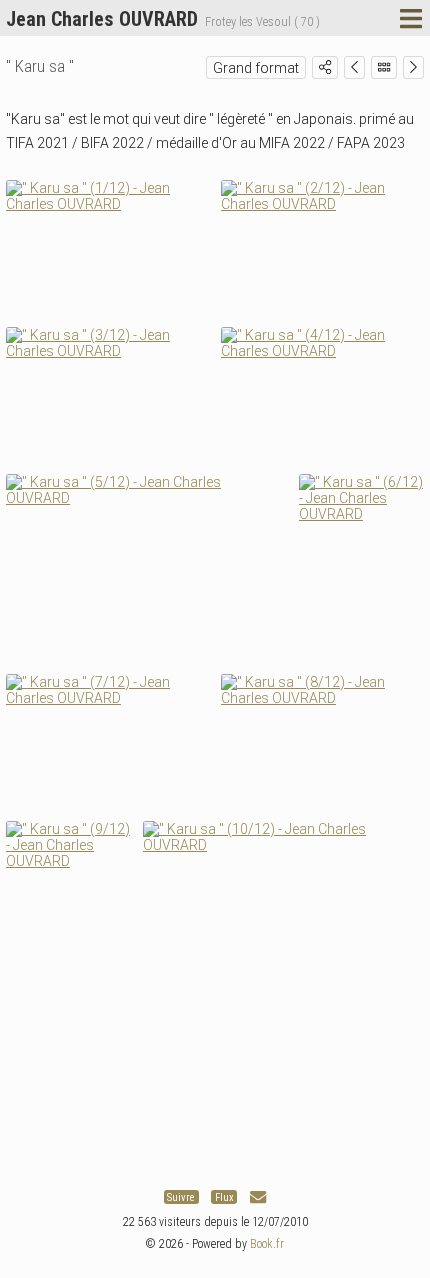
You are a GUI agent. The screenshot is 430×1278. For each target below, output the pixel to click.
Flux (224, 1197)
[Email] (258, 1197)
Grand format (256, 68)
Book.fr (267, 1244)
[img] (325, 67)
